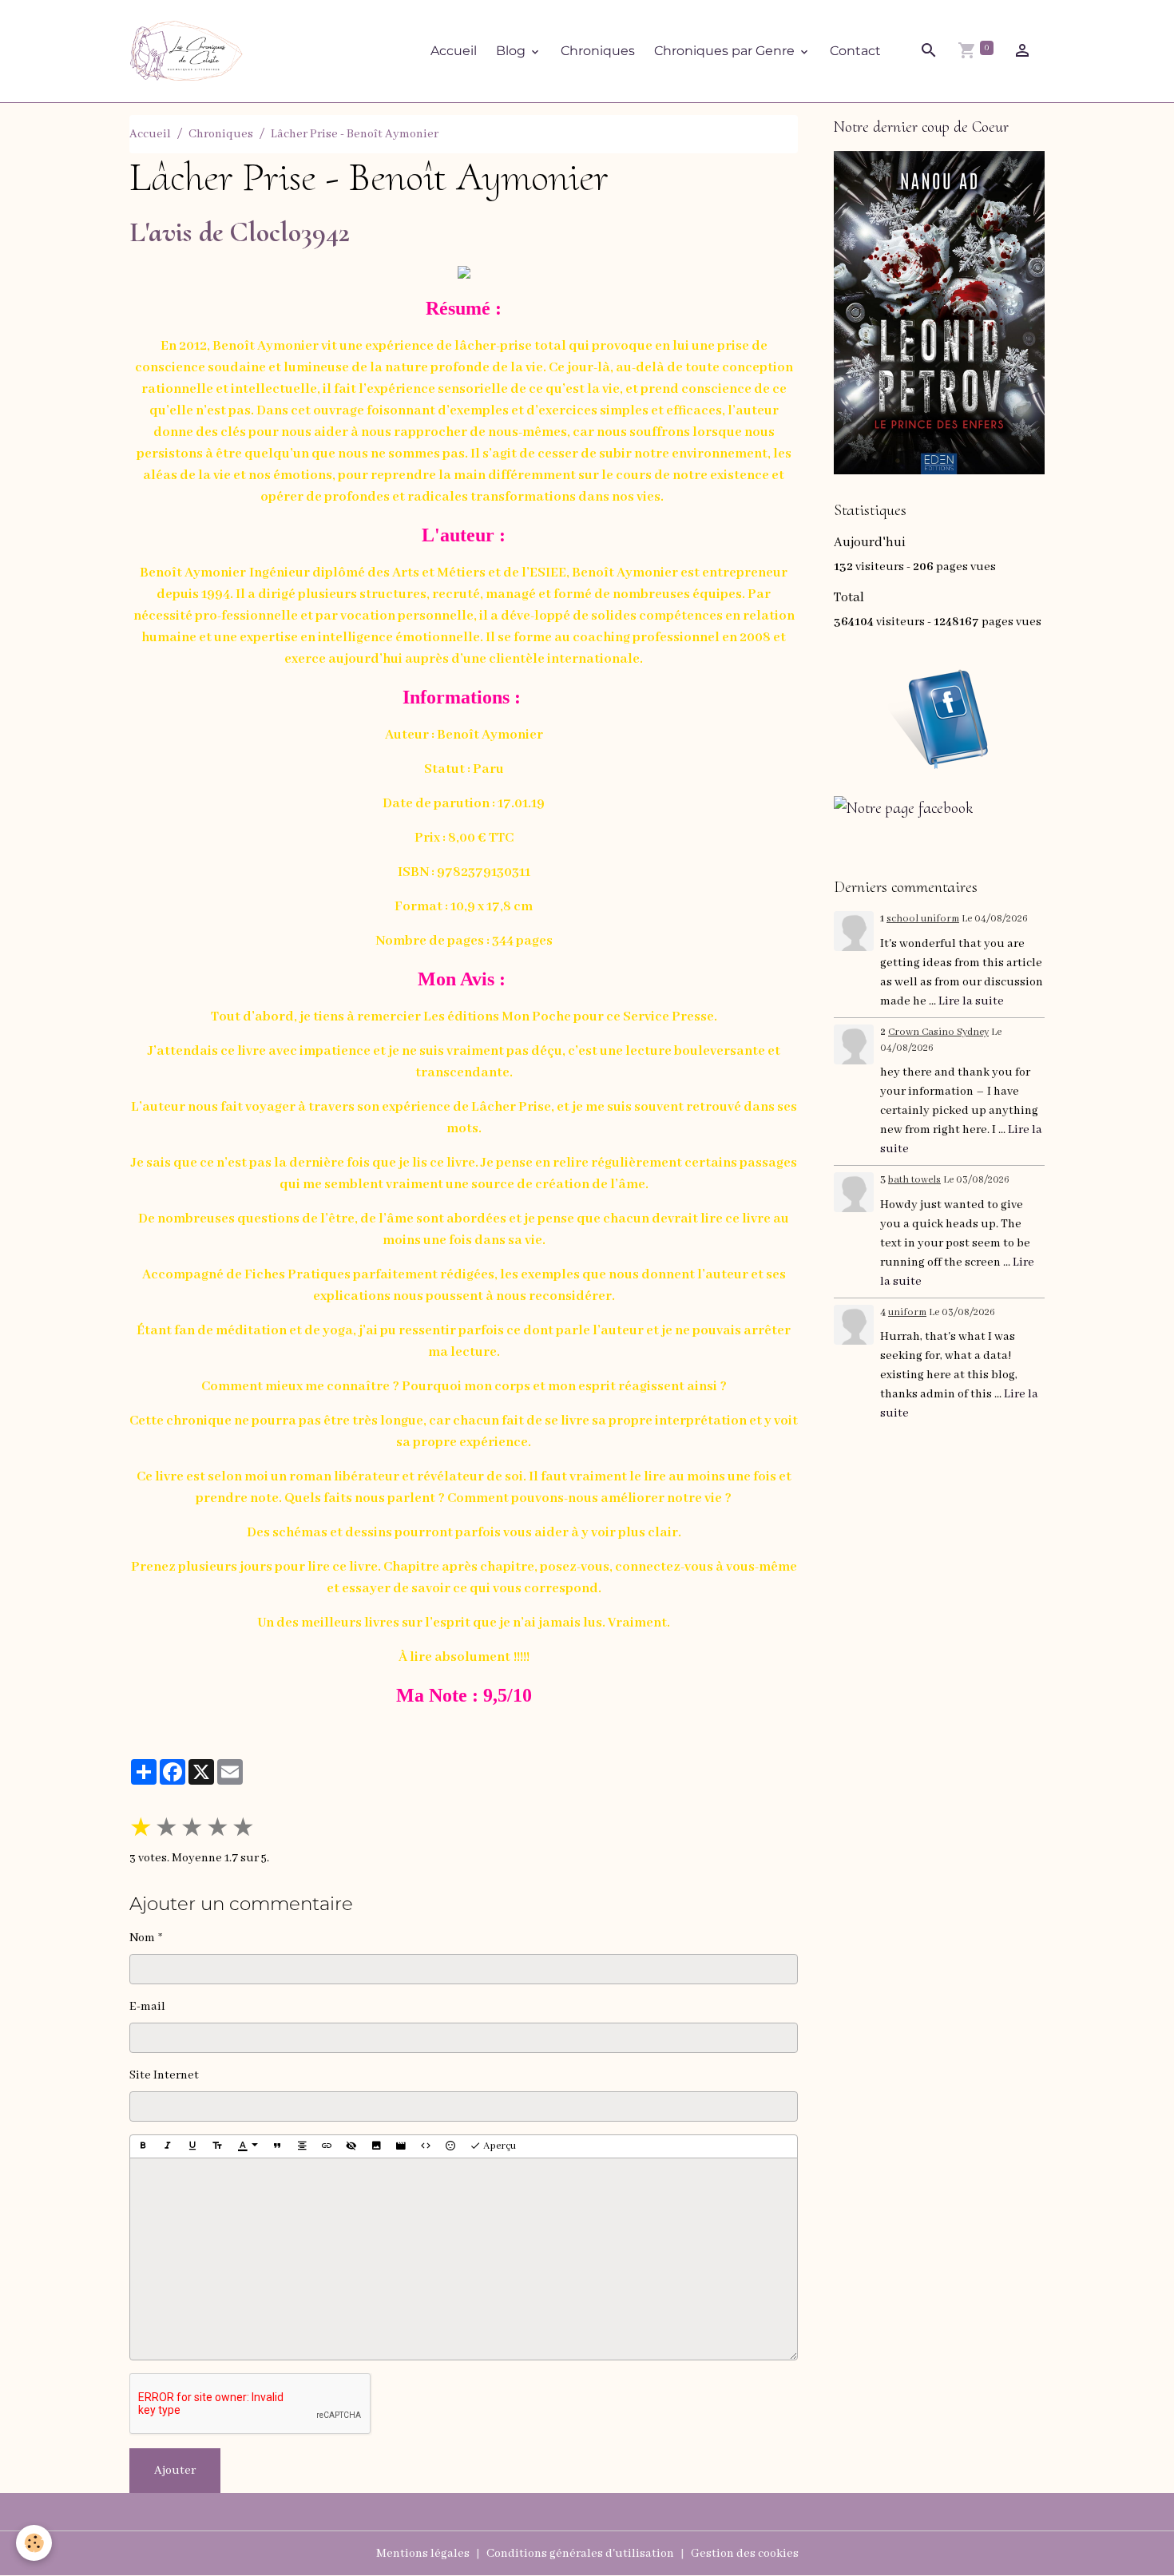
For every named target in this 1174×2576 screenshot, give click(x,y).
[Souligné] (192, 2146)
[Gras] (143, 2146)
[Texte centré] (302, 2146)
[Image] (376, 2146)
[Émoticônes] (450, 2146)
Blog (512, 51)
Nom (142, 1938)
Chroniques (598, 51)
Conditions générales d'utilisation (580, 2554)
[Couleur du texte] (248, 2146)
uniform (907, 1313)
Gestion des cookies (745, 2554)
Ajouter (175, 2471)
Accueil (454, 51)
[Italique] (168, 2146)
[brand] (189, 51)
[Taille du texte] (217, 2146)
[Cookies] (34, 2543)
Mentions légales (423, 2554)
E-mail (147, 2007)
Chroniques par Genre (726, 51)
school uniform (923, 919)
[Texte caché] (351, 2146)
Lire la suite (971, 1001)
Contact (855, 51)
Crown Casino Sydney (938, 1032)
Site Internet (164, 2075)
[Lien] (327, 2146)
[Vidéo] (401, 2146)
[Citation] (277, 2146)
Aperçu (498, 2146)
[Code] (426, 2146)
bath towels (914, 1180)
